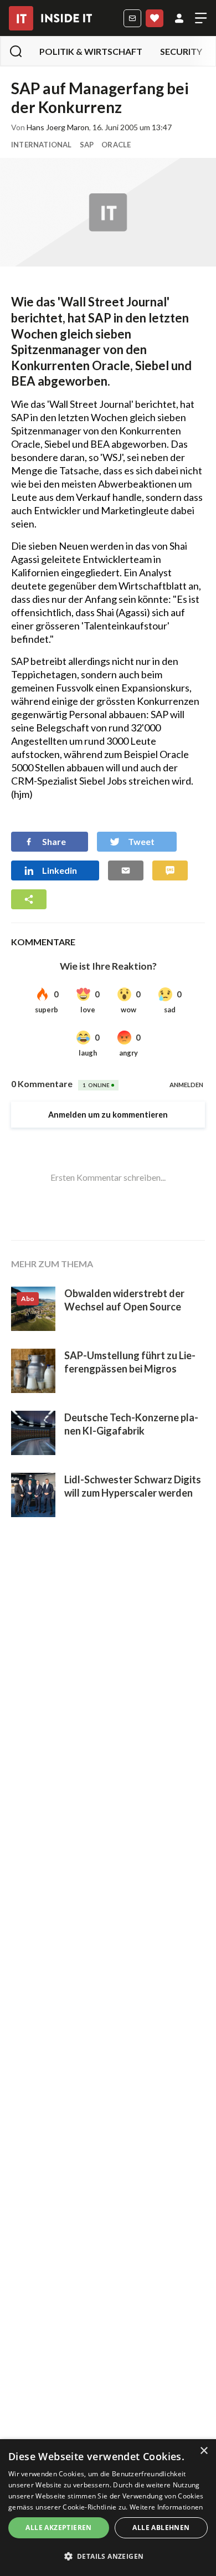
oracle (116, 145)
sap (87, 145)
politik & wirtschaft (91, 51)
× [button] (204, 2451)
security (181, 51)
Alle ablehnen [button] (161, 2528)
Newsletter (132, 18)
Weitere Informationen (166, 2507)
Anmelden (179, 18)
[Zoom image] (108, 212)
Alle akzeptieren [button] (58, 2528)
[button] (108, 2557)
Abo (155, 18)
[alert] (108, 2508)
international (42, 145)
